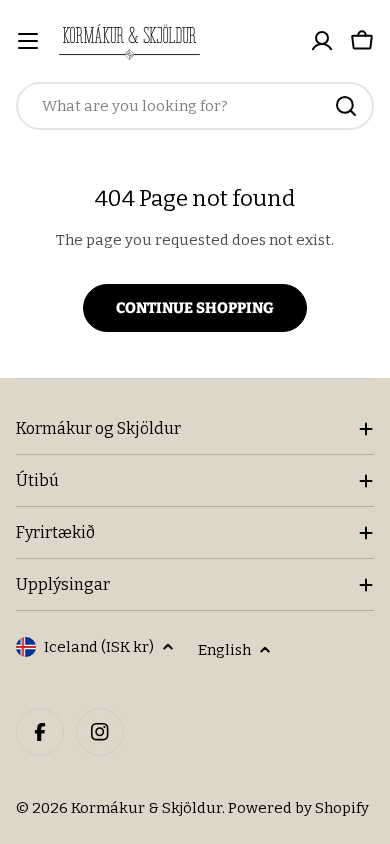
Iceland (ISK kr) (99, 647)
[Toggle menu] (28, 41)
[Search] (346, 106)
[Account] (322, 41)
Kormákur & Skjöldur (146, 808)
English (224, 650)
